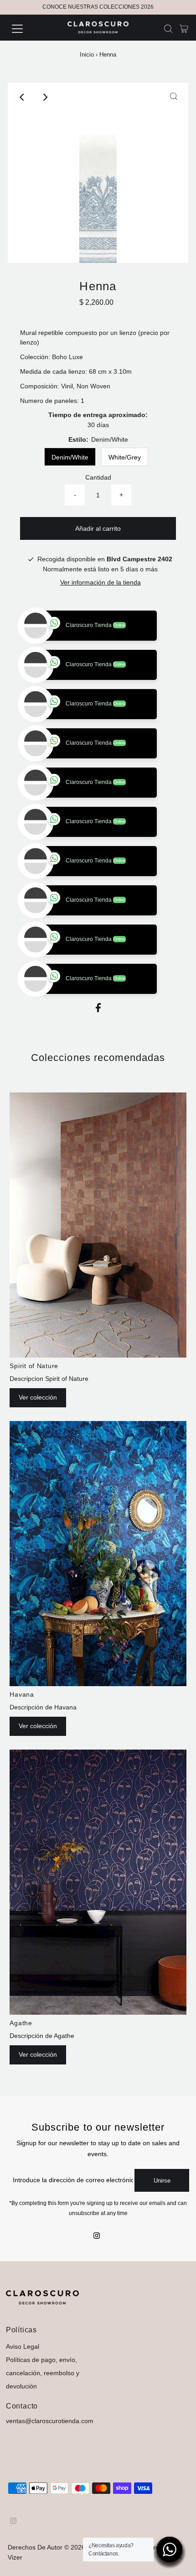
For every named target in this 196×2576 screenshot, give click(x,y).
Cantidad (98, 478)
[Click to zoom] (174, 97)
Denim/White (70, 457)
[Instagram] (97, 2315)
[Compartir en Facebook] (98, 1089)
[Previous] (22, 97)
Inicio (87, 55)
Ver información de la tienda (101, 583)
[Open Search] (168, 29)
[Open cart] (184, 29)
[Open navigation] (27, 29)
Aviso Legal (23, 2425)
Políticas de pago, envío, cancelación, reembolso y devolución (43, 2452)
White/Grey (125, 457)
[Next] (45, 97)
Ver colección (38, 1476)
